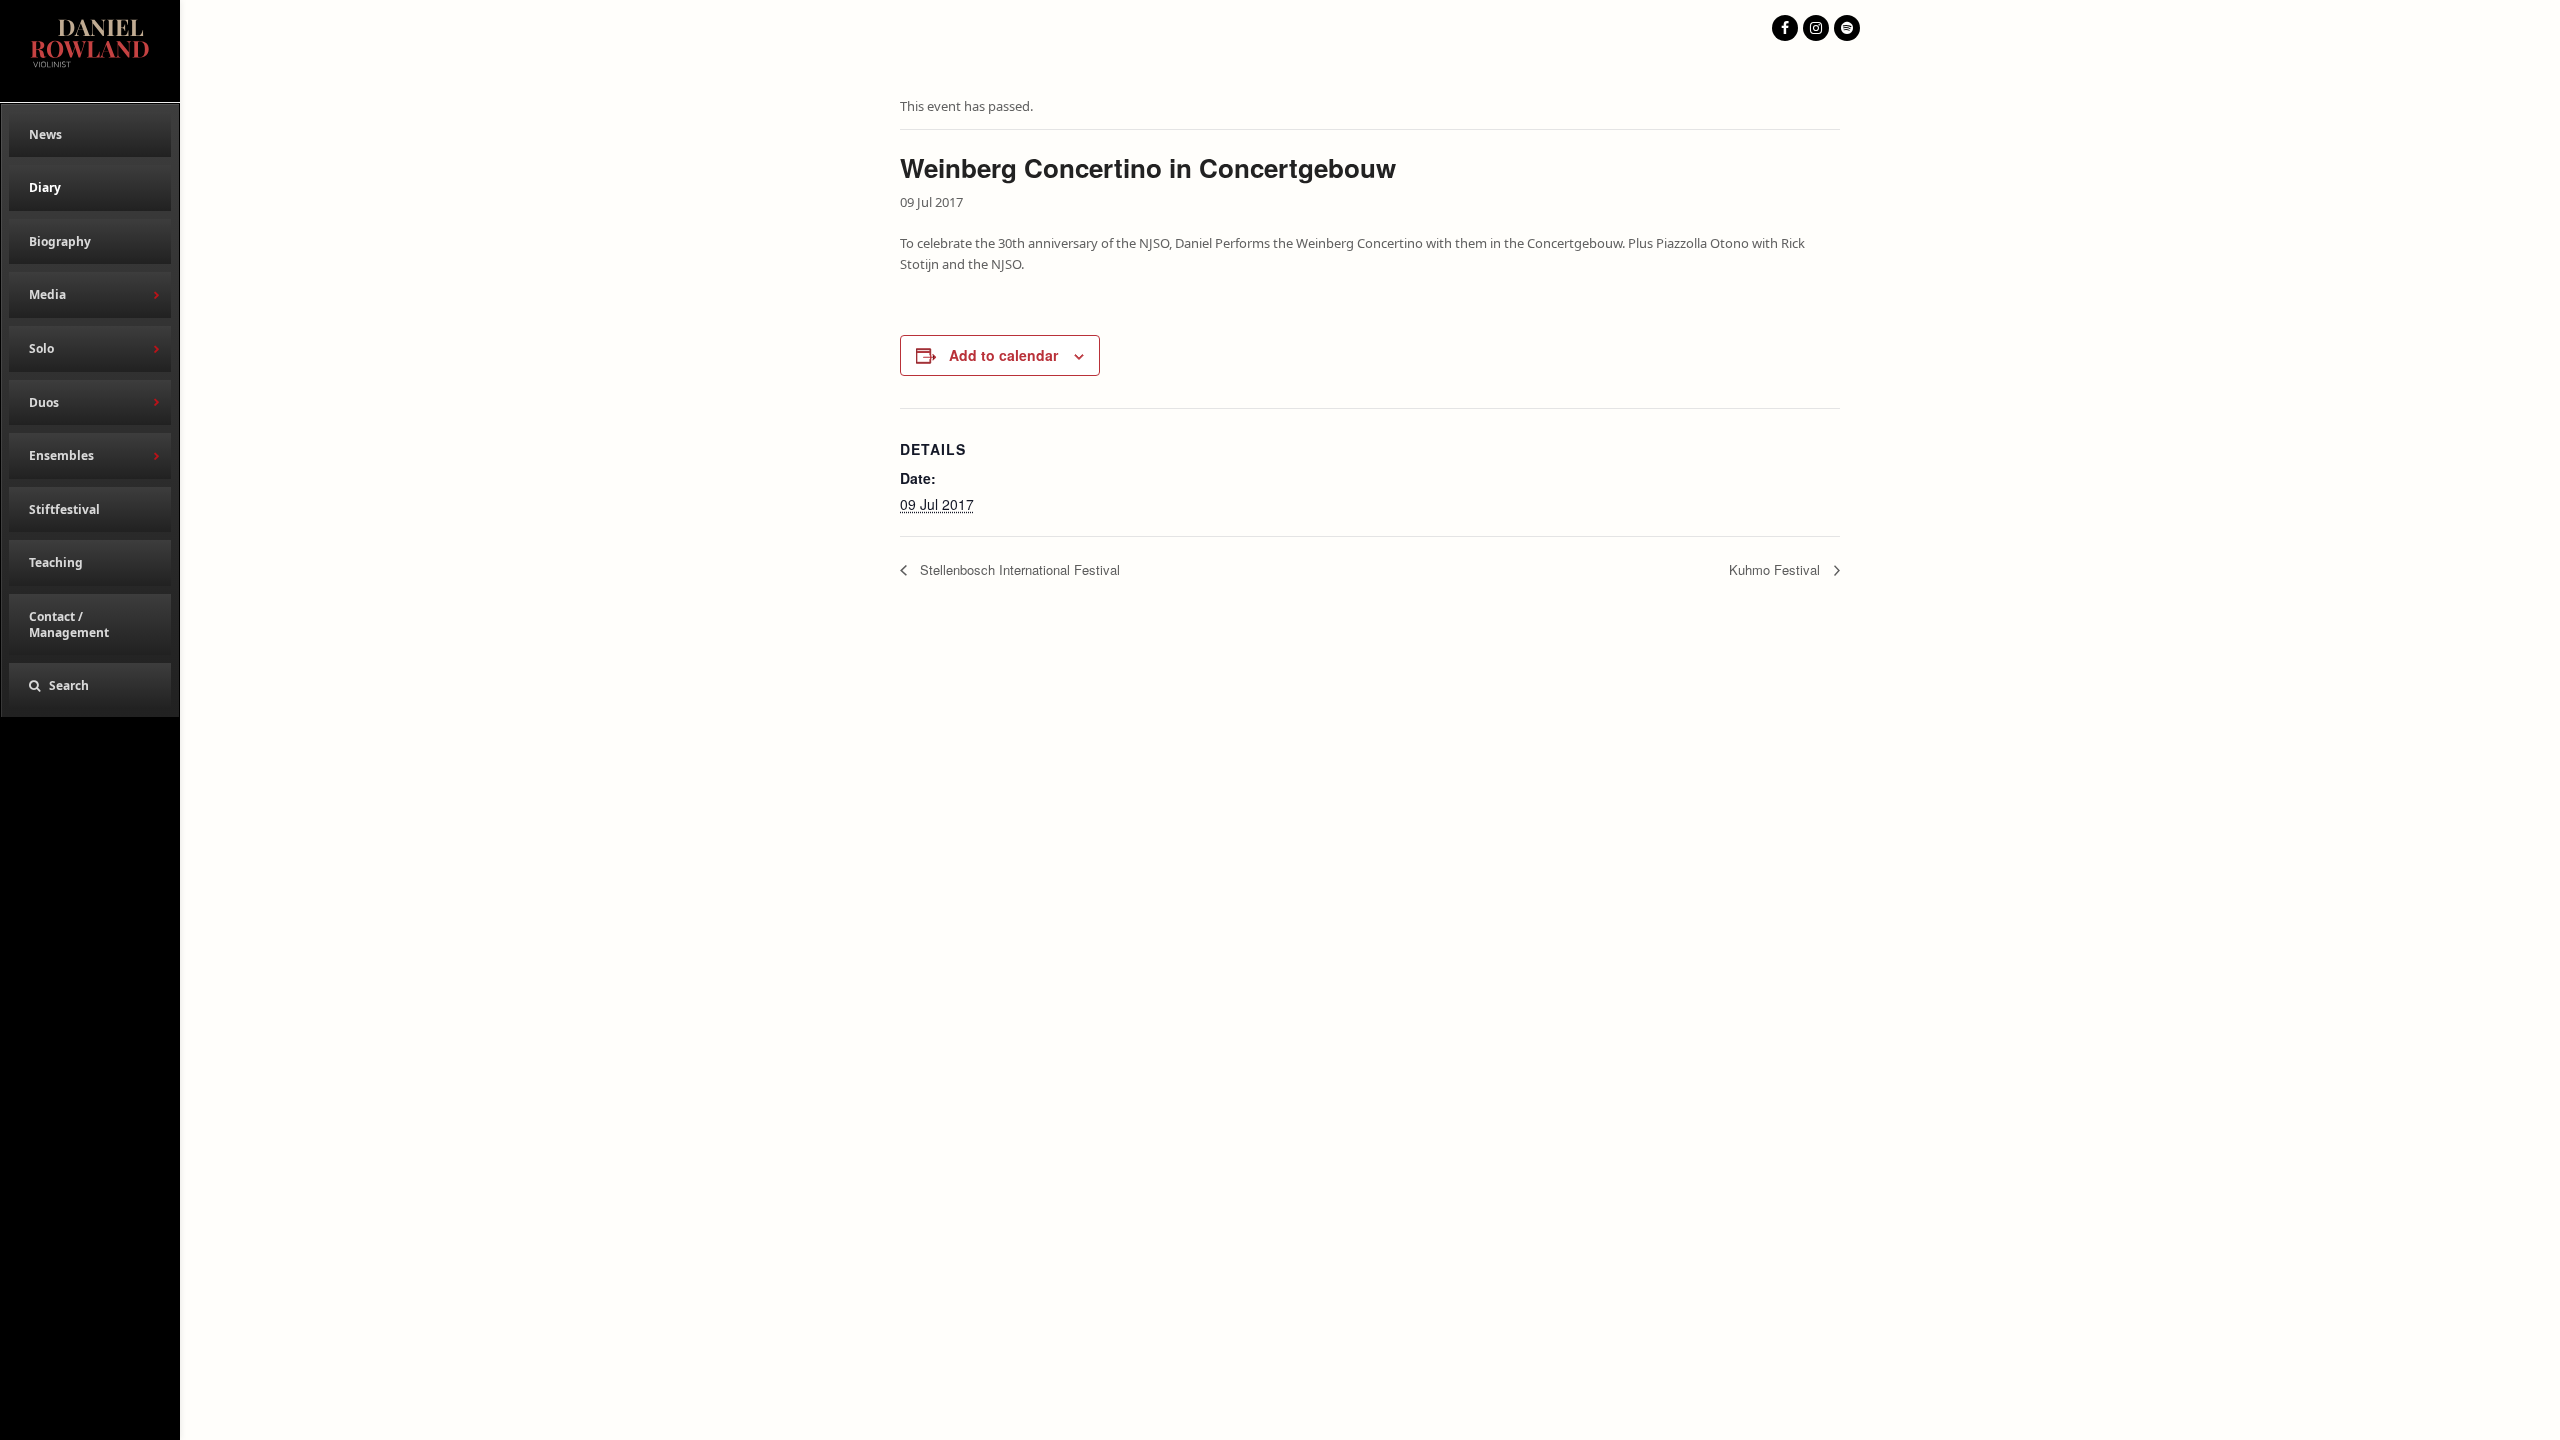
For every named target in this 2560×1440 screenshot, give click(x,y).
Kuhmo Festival (1776, 569)
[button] (90, 686)
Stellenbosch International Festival (1018, 569)
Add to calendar (1003, 355)
